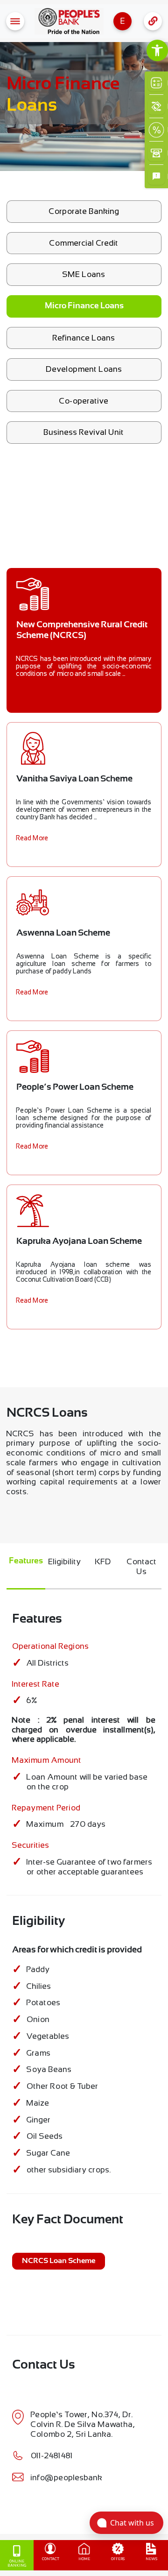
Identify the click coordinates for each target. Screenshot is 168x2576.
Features (26, 1561)
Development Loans (84, 369)
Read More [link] (32, 838)
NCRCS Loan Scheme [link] (59, 2261)
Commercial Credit (84, 243)
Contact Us (142, 1566)
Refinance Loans (84, 338)
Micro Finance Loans (84, 306)
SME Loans (84, 274)
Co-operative (84, 401)
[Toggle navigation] (15, 21)
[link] (157, 50)
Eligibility (65, 1561)
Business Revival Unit (84, 432)
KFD (103, 1561)
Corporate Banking (84, 211)
